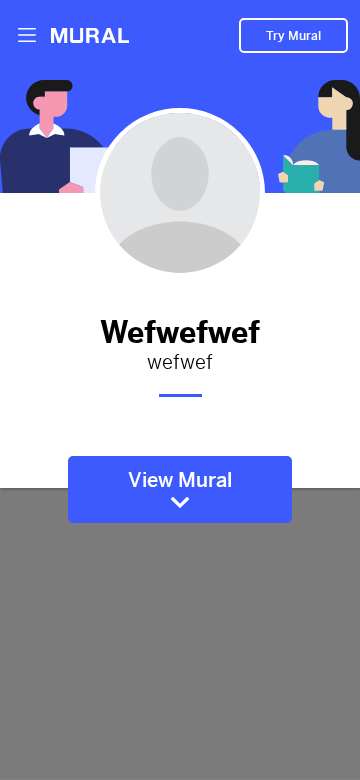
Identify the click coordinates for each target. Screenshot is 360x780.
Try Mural (293, 36)
